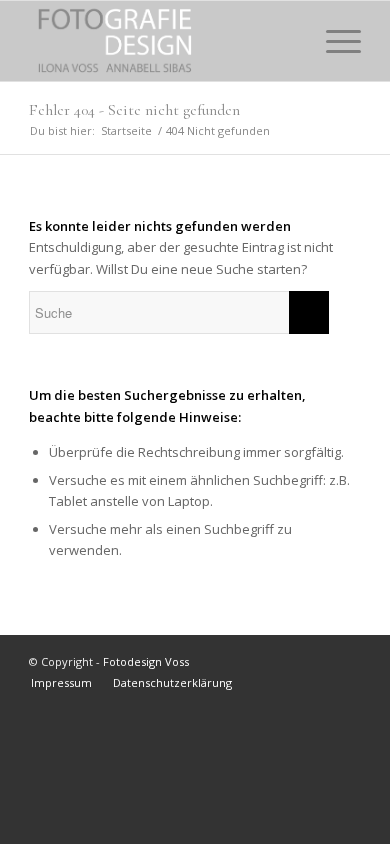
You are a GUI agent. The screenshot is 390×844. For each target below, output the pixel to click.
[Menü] (333, 41)
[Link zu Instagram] (316, 661)
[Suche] (286, 41)
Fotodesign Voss (146, 661)
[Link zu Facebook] (346, 661)
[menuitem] (286, 41)
